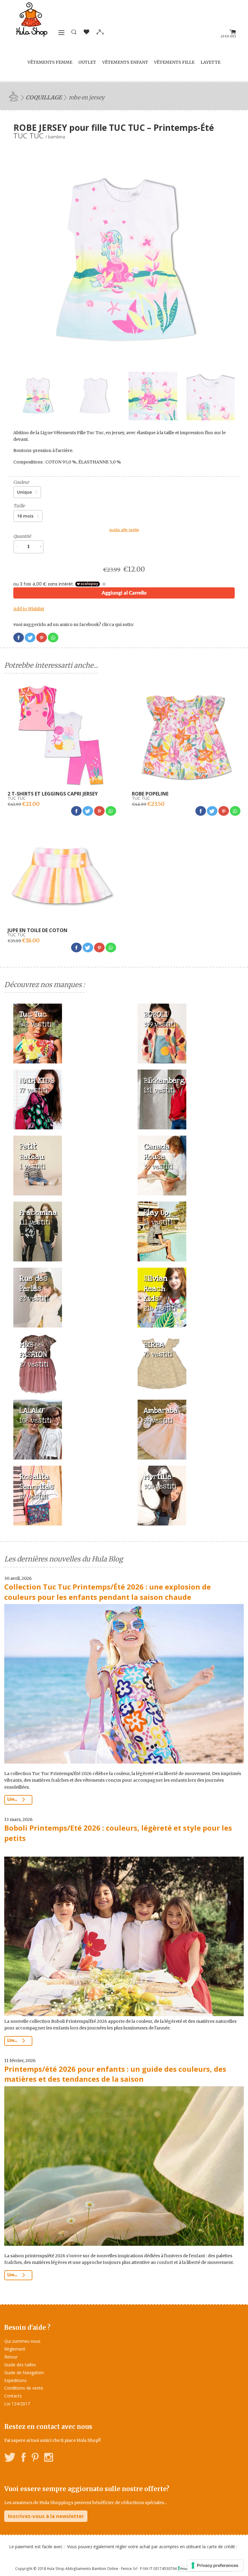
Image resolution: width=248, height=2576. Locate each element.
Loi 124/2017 (17, 2404)
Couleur (21, 482)
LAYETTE (210, 62)
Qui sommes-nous (22, 2341)
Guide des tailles (20, 2365)
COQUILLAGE (44, 97)
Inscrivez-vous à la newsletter (46, 2516)
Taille (19, 506)
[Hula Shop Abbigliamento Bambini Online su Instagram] (49, 2458)
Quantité (22, 536)
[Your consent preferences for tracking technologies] (215, 2565)
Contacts (13, 2396)
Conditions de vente (24, 2388)
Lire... (13, 1800)
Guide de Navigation (24, 2373)
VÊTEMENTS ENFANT (125, 62)
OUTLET (87, 62)
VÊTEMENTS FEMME (50, 62)
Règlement (15, 2349)
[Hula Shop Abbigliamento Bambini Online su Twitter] (10, 2458)
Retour (11, 2357)
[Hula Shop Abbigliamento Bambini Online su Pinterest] (35, 2458)
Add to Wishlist (29, 609)
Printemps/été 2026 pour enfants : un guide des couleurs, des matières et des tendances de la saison (115, 2074)
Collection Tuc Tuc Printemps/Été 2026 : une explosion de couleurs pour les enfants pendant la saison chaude (108, 1592)
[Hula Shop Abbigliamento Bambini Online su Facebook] (24, 2458)
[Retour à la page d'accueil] (15, 96)
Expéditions (15, 2380)
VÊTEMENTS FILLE (174, 62)
